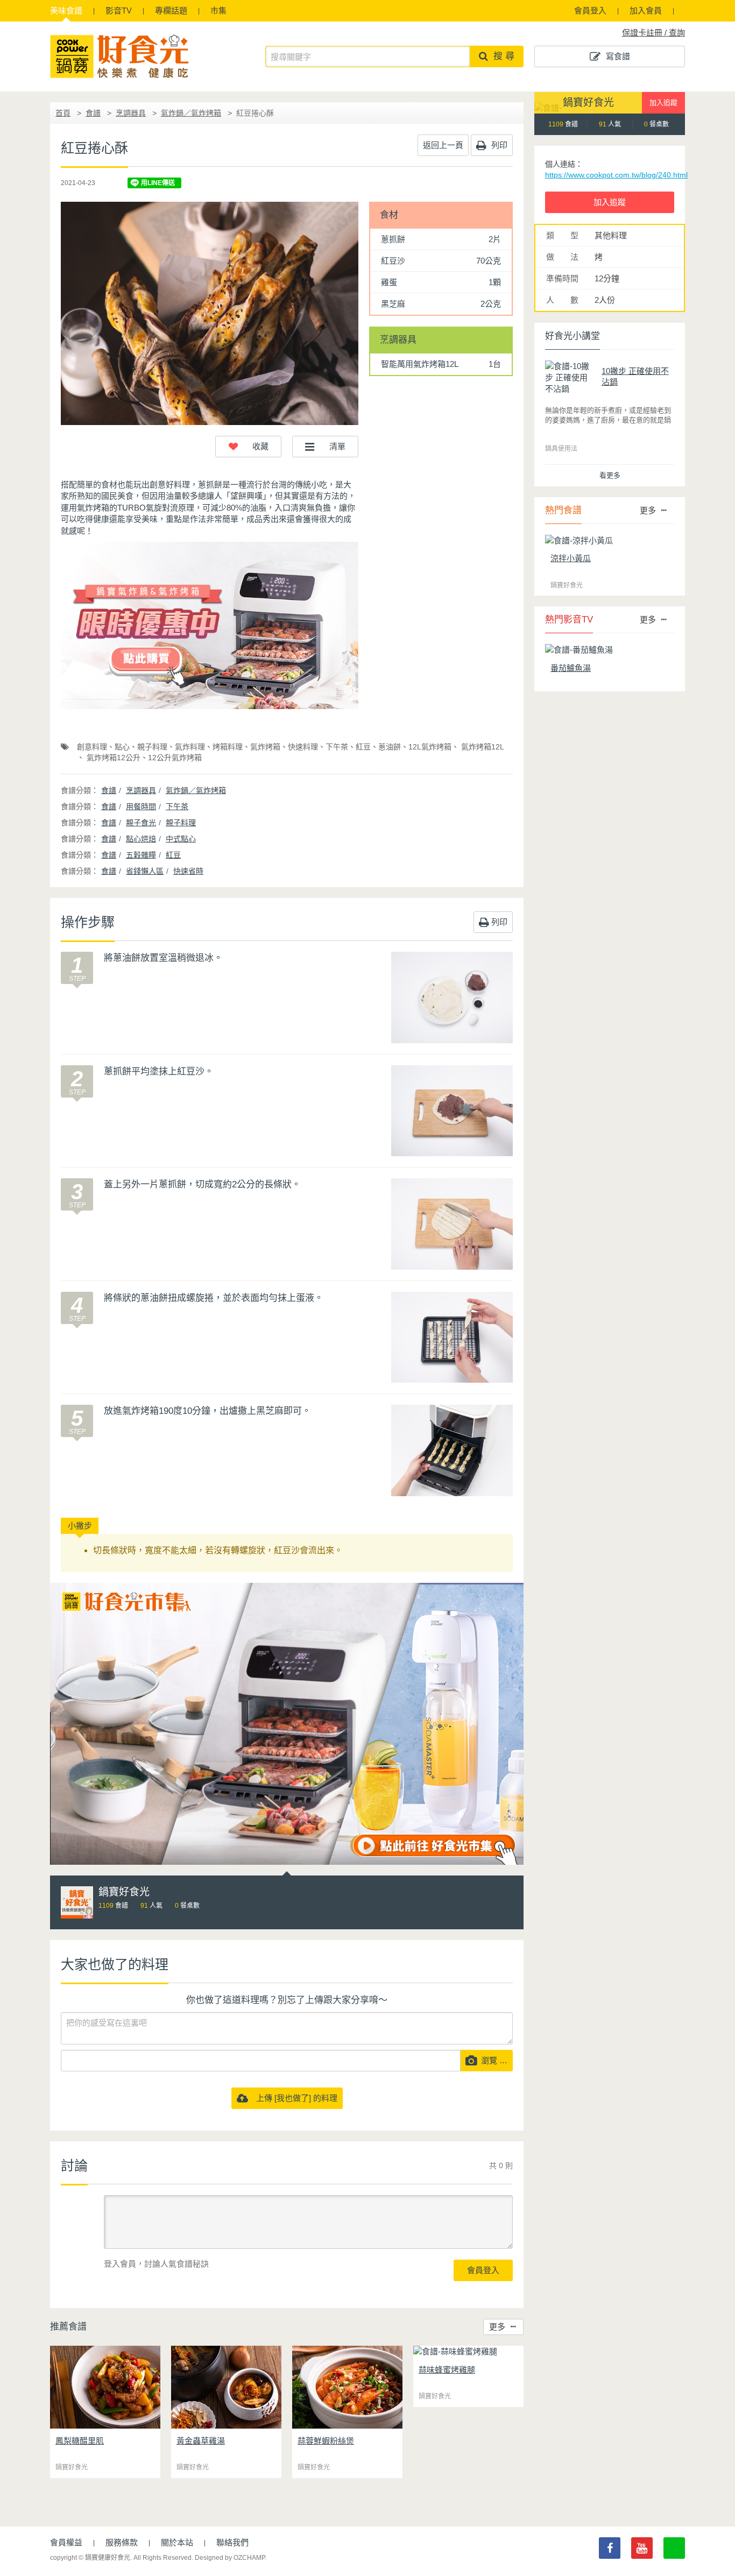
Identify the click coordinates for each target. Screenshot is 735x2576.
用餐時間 (141, 806)
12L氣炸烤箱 (430, 747)
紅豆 (363, 747)
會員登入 (590, 10)
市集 (218, 10)
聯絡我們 (232, 2542)
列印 (498, 145)
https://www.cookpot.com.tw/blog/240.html (616, 175)
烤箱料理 (228, 747)
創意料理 (92, 747)
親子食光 (141, 823)
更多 (497, 2327)
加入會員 (646, 10)
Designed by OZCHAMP (230, 2558)
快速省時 (188, 871)
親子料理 (152, 747)
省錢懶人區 (145, 871)
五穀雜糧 (141, 855)
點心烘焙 (141, 839)
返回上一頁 (443, 145)
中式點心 (181, 839)
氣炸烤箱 (265, 747)
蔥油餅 (390, 747)
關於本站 (177, 2542)
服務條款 (122, 2542)
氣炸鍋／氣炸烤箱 (191, 113)
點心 (122, 747)
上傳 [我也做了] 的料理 (293, 2098)
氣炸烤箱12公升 (112, 758)
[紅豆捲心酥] (210, 313)
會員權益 (66, 2542)
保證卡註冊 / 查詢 (653, 33)
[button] (248, 447)
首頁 (63, 113)
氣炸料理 (190, 747)
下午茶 (337, 747)
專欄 (171, 10)
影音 (119, 10)
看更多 (610, 475)
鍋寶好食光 (588, 102)
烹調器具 (131, 113)
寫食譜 (618, 56)
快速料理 (303, 747)
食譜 (66, 10)
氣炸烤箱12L (482, 747)
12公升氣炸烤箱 (175, 758)
